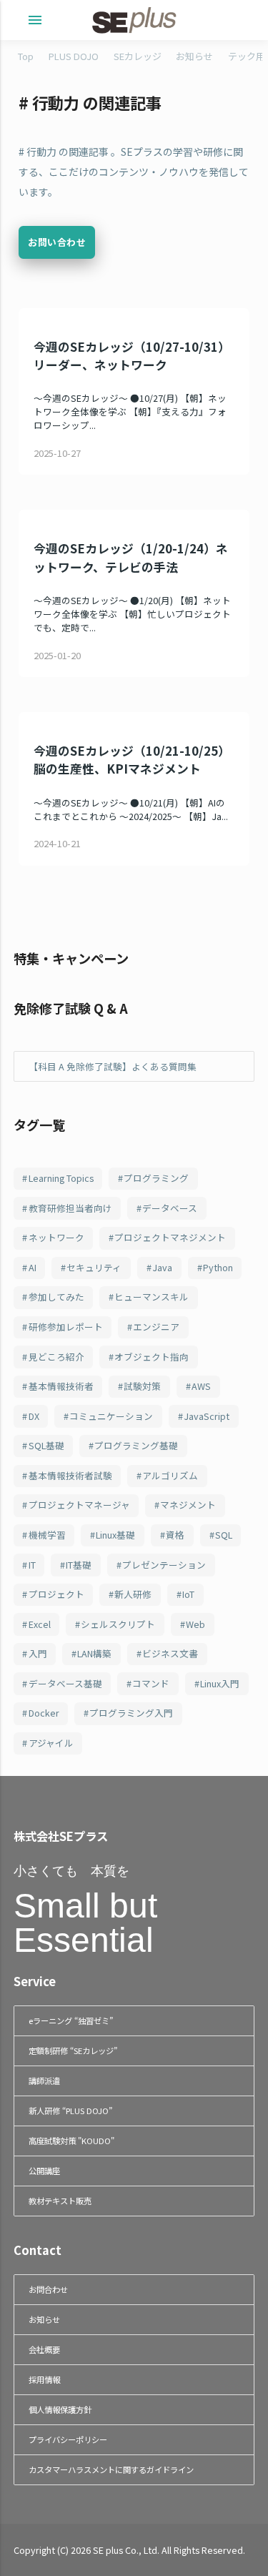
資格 (175, 1535)
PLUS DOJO (74, 56)
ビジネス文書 (170, 1653)
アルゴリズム (170, 1475)
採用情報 (44, 2379)
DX (34, 1416)
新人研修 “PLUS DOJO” (70, 2111)
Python (218, 1267)
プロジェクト (56, 1594)
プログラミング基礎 (136, 1445)
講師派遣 (44, 2081)
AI (33, 1267)
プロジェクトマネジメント (170, 1237)
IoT (188, 1594)
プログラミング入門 (131, 1713)
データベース (170, 1208)
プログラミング (156, 1178)
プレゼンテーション (164, 1565)
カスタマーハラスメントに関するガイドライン (111, 2469)
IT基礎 (79, 1565)
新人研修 (133, 1594)
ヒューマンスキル (152, 1297)
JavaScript (207, 1416)
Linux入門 (220, 1683)
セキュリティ (94, 1267)
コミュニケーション (111, 1416)
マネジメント (188, 1505)
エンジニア (156, 1327)
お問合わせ (48, 2289)
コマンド (151, 1683)
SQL (224, 1535)
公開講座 (44, 2171)
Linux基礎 (115, 1535)
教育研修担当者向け (70, 1208)
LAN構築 (94, 1653)
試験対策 (142, 1386)
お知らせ (194, 56)
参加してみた (56, 1297)
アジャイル (51, 1743)
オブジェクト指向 (152, 1357)
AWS (201, 1386)
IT (32, 1565)
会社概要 (44, 2349)
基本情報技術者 (61, 1386)
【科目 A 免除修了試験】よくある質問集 (113, 1066)
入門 (38, 1653)
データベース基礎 (65, 1683)
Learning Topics (61, 1178)
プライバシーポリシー (68, 2439)
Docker (44, 1713)
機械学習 (47, 1535)
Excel (40, 1624)
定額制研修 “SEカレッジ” (73, 2051)
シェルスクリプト (118, 1624)
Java (162, 1267)
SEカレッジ (138, 56)
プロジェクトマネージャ (79, 1505)
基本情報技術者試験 (70, 1475)
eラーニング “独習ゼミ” (71, 2020)
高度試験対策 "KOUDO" (71, 2141)
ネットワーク (56, 1237)
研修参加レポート (66, 1327)
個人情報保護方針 (60, 2409)
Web (195, 1624)
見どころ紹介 (56, 1357)
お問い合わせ (57, 242)
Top (26, 56)
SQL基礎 (46, 1445)
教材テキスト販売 (60, 2201)
